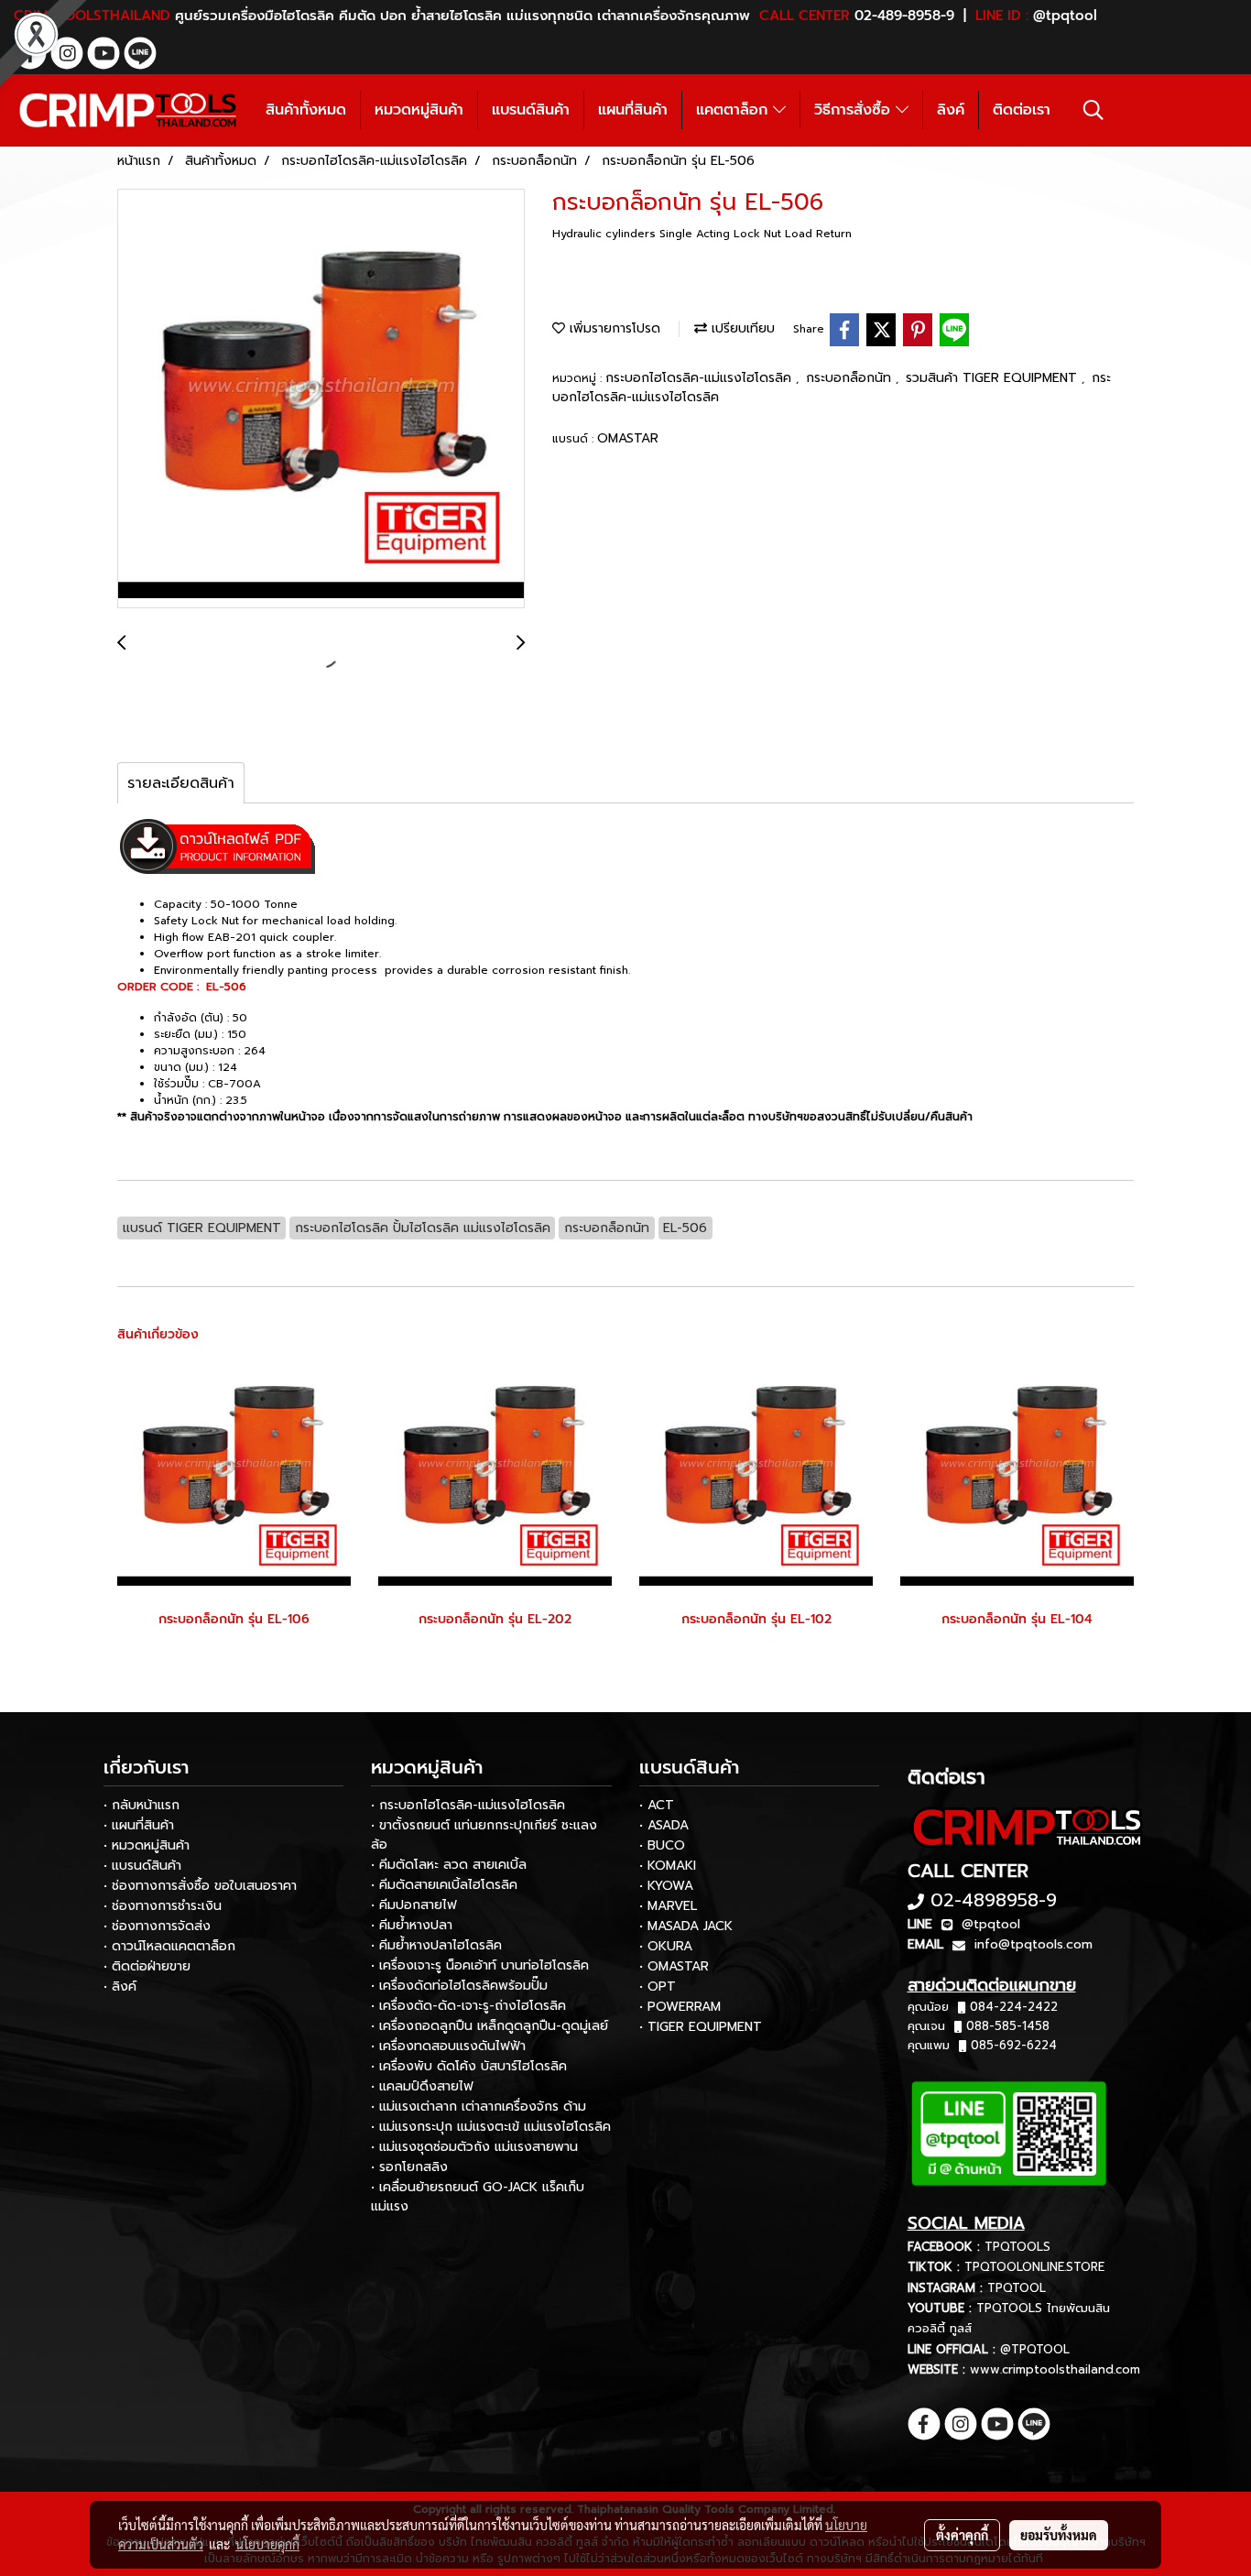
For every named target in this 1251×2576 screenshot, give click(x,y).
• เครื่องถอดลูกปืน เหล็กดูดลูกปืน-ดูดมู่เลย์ (490, 2026)
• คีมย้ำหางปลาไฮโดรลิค (436, 1945)
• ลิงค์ (120, 1987)
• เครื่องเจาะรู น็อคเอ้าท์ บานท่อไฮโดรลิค (480, 1965)
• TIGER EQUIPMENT (701, 2027)
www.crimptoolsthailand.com (1055, 2369)
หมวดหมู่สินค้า (419, 110)
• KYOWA (666, 1886)
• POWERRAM (680, 2007)
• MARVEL (668, 1906)
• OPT (658, 1987)
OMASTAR (628, 438)
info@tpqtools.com (1033, 1944)
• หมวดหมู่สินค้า (147, 1845)
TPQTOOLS (1017, 2247)
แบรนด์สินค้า (531, 110)
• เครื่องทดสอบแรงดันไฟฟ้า (448, 2046)
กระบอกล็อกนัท (851, 378)
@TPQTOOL (1035, 2349)
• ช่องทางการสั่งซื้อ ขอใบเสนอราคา (200, 1886)
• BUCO (662, 1845)
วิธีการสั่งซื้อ (855, 110)
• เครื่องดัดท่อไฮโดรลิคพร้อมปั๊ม (459, 1986)
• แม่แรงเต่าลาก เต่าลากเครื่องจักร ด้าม (479, 2107)
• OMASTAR (674, 1966)
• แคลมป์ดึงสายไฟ (422, 2086)
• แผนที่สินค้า (139, 1825)
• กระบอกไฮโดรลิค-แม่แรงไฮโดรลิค (468, 1805)
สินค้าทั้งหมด (306, 110)
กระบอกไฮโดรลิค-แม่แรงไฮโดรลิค (701, 378)
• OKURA (666, 1946)
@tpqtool (991, 1924)
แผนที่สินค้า (633, 110)
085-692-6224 (1014, 2045)
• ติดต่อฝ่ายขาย (147, 1966)
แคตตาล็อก (734, 110)
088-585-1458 (1008, 2026)
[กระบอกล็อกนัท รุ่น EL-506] (321, 399)
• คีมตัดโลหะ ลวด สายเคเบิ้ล (449, 1865)
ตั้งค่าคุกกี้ (962, 2535)
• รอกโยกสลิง (409, 2167)
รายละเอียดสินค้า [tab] (181, 783)
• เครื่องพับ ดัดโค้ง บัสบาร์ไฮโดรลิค (469, 2066)
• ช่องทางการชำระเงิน (163, 1906)
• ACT (657, 1805)
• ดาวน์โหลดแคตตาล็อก (169, 1946)
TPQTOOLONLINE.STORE (1034, 2267)
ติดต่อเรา (1022, 110)
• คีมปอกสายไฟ (414, 1905)
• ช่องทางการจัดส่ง (157, 1926)
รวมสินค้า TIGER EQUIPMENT (994, 378)
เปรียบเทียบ (741, 328)
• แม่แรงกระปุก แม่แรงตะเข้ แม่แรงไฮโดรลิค (491, 2127)
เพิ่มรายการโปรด (613, 328)
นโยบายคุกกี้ (267, 2544)
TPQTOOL (1017, 2288)
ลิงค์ (951, 110)
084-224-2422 (1014, 2007)
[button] (1093, 110)
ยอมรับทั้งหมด (1059, 2535)
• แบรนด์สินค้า (142, 1866)
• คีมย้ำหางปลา (412, 1925)
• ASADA (664, 1825)
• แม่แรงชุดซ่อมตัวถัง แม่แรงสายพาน (474, 2147)
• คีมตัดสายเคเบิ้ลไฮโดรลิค (444, 1885)
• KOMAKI (668, 1866)
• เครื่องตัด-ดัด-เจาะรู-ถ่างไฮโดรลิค (468, 2006)
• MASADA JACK (686, 1926)
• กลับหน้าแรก (141, 1805)
